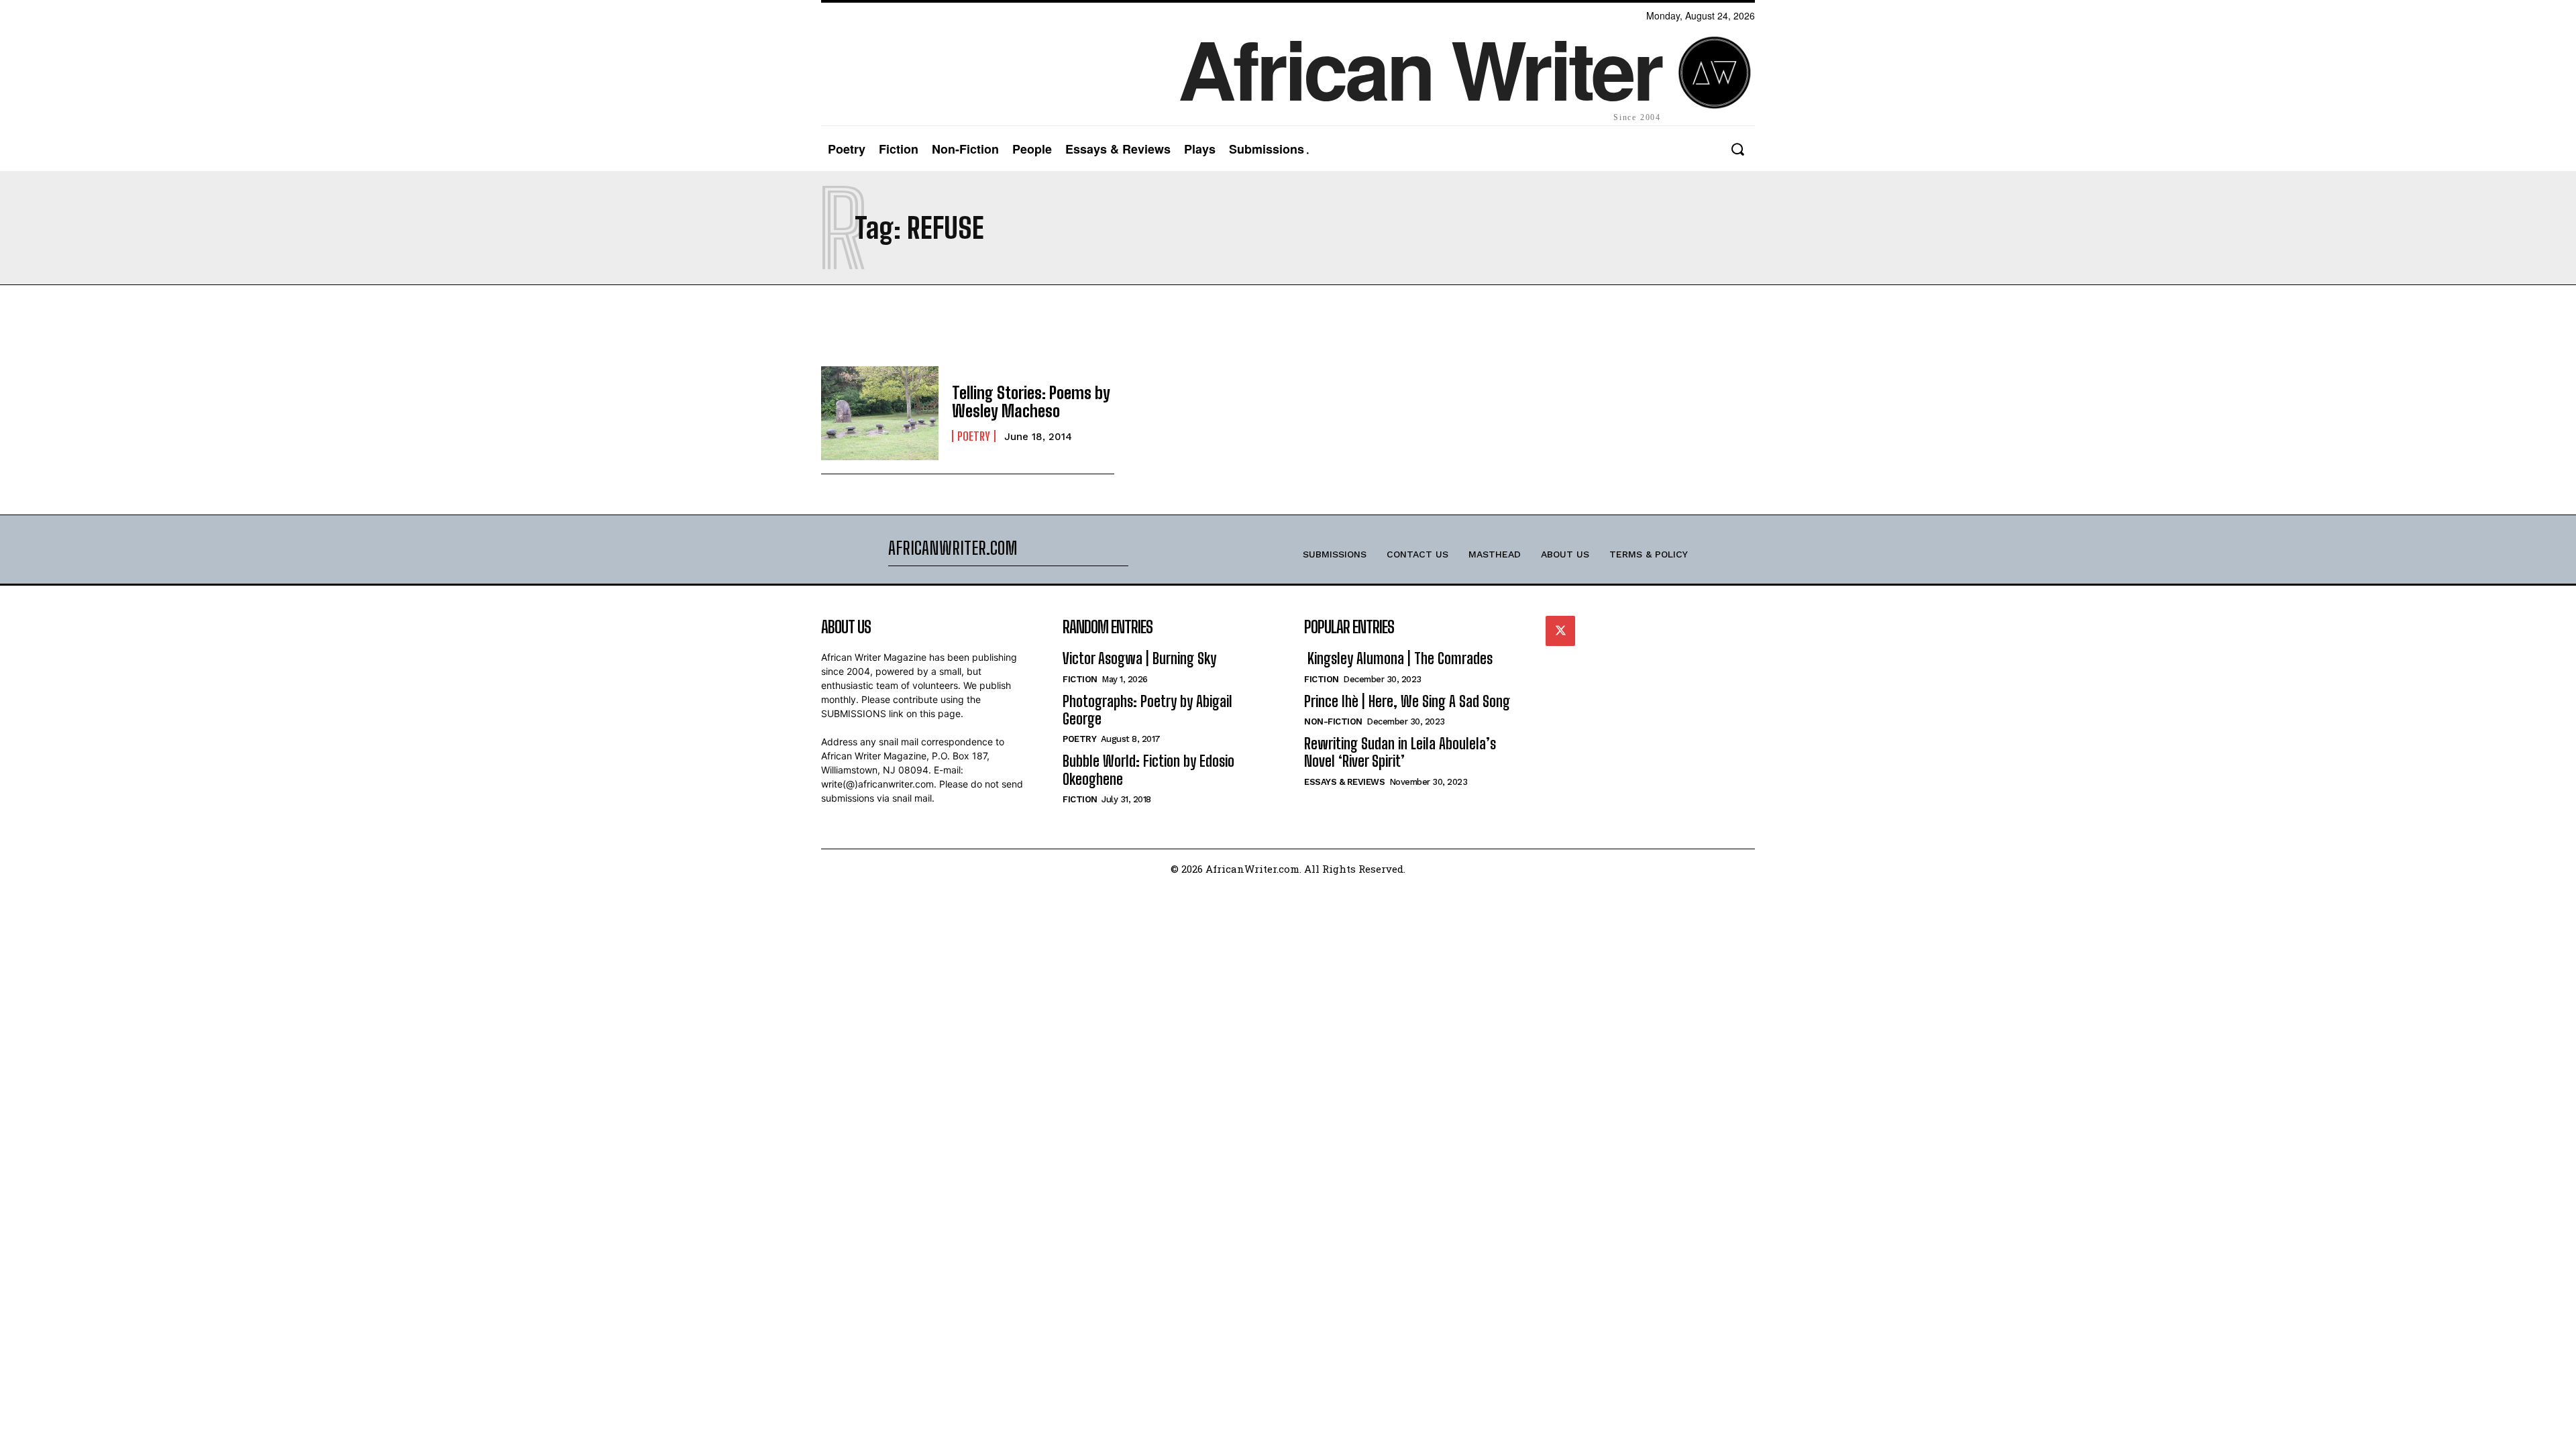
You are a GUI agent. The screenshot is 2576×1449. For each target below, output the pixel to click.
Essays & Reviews (1344, 782)
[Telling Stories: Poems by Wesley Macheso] (880, 413)
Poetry (974, 436)
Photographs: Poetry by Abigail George (1147, 710)
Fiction (1080, 679)
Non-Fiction (1333, 721)
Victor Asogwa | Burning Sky (1139, 658)
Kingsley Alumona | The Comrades (1398, 658)
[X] (1560, 631)
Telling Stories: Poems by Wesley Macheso (1031, 401)
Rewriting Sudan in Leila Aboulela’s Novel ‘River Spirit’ (1400, 752)
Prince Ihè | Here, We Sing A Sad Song (1407, 701)
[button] (1737, 149)
